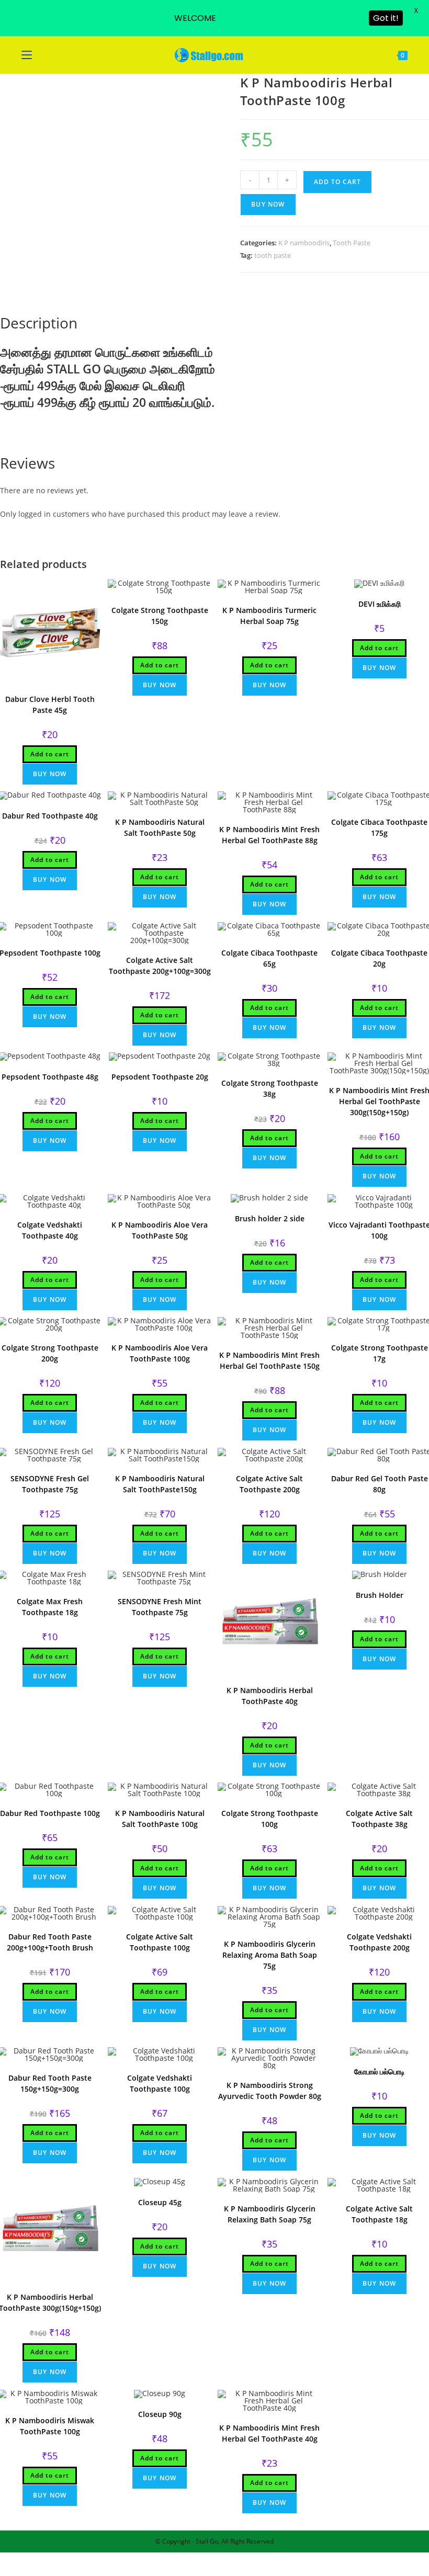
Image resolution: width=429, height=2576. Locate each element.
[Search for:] (41, 55)
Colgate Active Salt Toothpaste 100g (160, 1942)
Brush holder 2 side (270, 1218)
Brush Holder (380, 1595)
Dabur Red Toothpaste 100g (50, 1813)
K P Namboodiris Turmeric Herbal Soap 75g (269, 616)
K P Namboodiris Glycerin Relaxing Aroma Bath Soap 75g (270, 1955)
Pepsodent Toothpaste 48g (50, 1077)
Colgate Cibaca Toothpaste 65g (269, 958)
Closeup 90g (160, 2414)
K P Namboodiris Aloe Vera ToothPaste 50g (160, 1230)
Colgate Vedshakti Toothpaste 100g (160, 2083)
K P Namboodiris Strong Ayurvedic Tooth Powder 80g (270, 2091)
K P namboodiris (304, 243)
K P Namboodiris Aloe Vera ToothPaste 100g (160, 1353)
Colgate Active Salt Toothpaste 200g (269, 1484)
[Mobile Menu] (28, 55)
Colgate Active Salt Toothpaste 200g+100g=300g (160, 966)
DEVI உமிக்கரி (380, 604)
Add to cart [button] (50, 754)
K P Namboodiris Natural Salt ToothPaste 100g (160, 1819)
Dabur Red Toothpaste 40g (50, 816)
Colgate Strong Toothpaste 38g (270, 1088)
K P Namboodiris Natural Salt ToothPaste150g (160, 1484)
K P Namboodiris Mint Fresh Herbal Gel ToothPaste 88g (269, 835)
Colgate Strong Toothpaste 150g (160, 616)
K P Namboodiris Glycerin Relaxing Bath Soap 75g (270, 2214)
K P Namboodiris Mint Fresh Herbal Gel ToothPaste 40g (269, 2433)
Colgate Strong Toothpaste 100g (270, 1819)
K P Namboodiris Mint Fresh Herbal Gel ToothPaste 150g (269, 1360)
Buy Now (268, 204)
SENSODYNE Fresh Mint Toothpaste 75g (160, 1607)
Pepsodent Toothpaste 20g (160, 1077)
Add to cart (337, 182)
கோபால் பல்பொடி (380, 2072)
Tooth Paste (352, 243)
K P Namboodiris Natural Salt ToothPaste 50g (160, 827)
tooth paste (273, 255)
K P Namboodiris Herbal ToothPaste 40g (270, 1696)
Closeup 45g (160, 2202)
